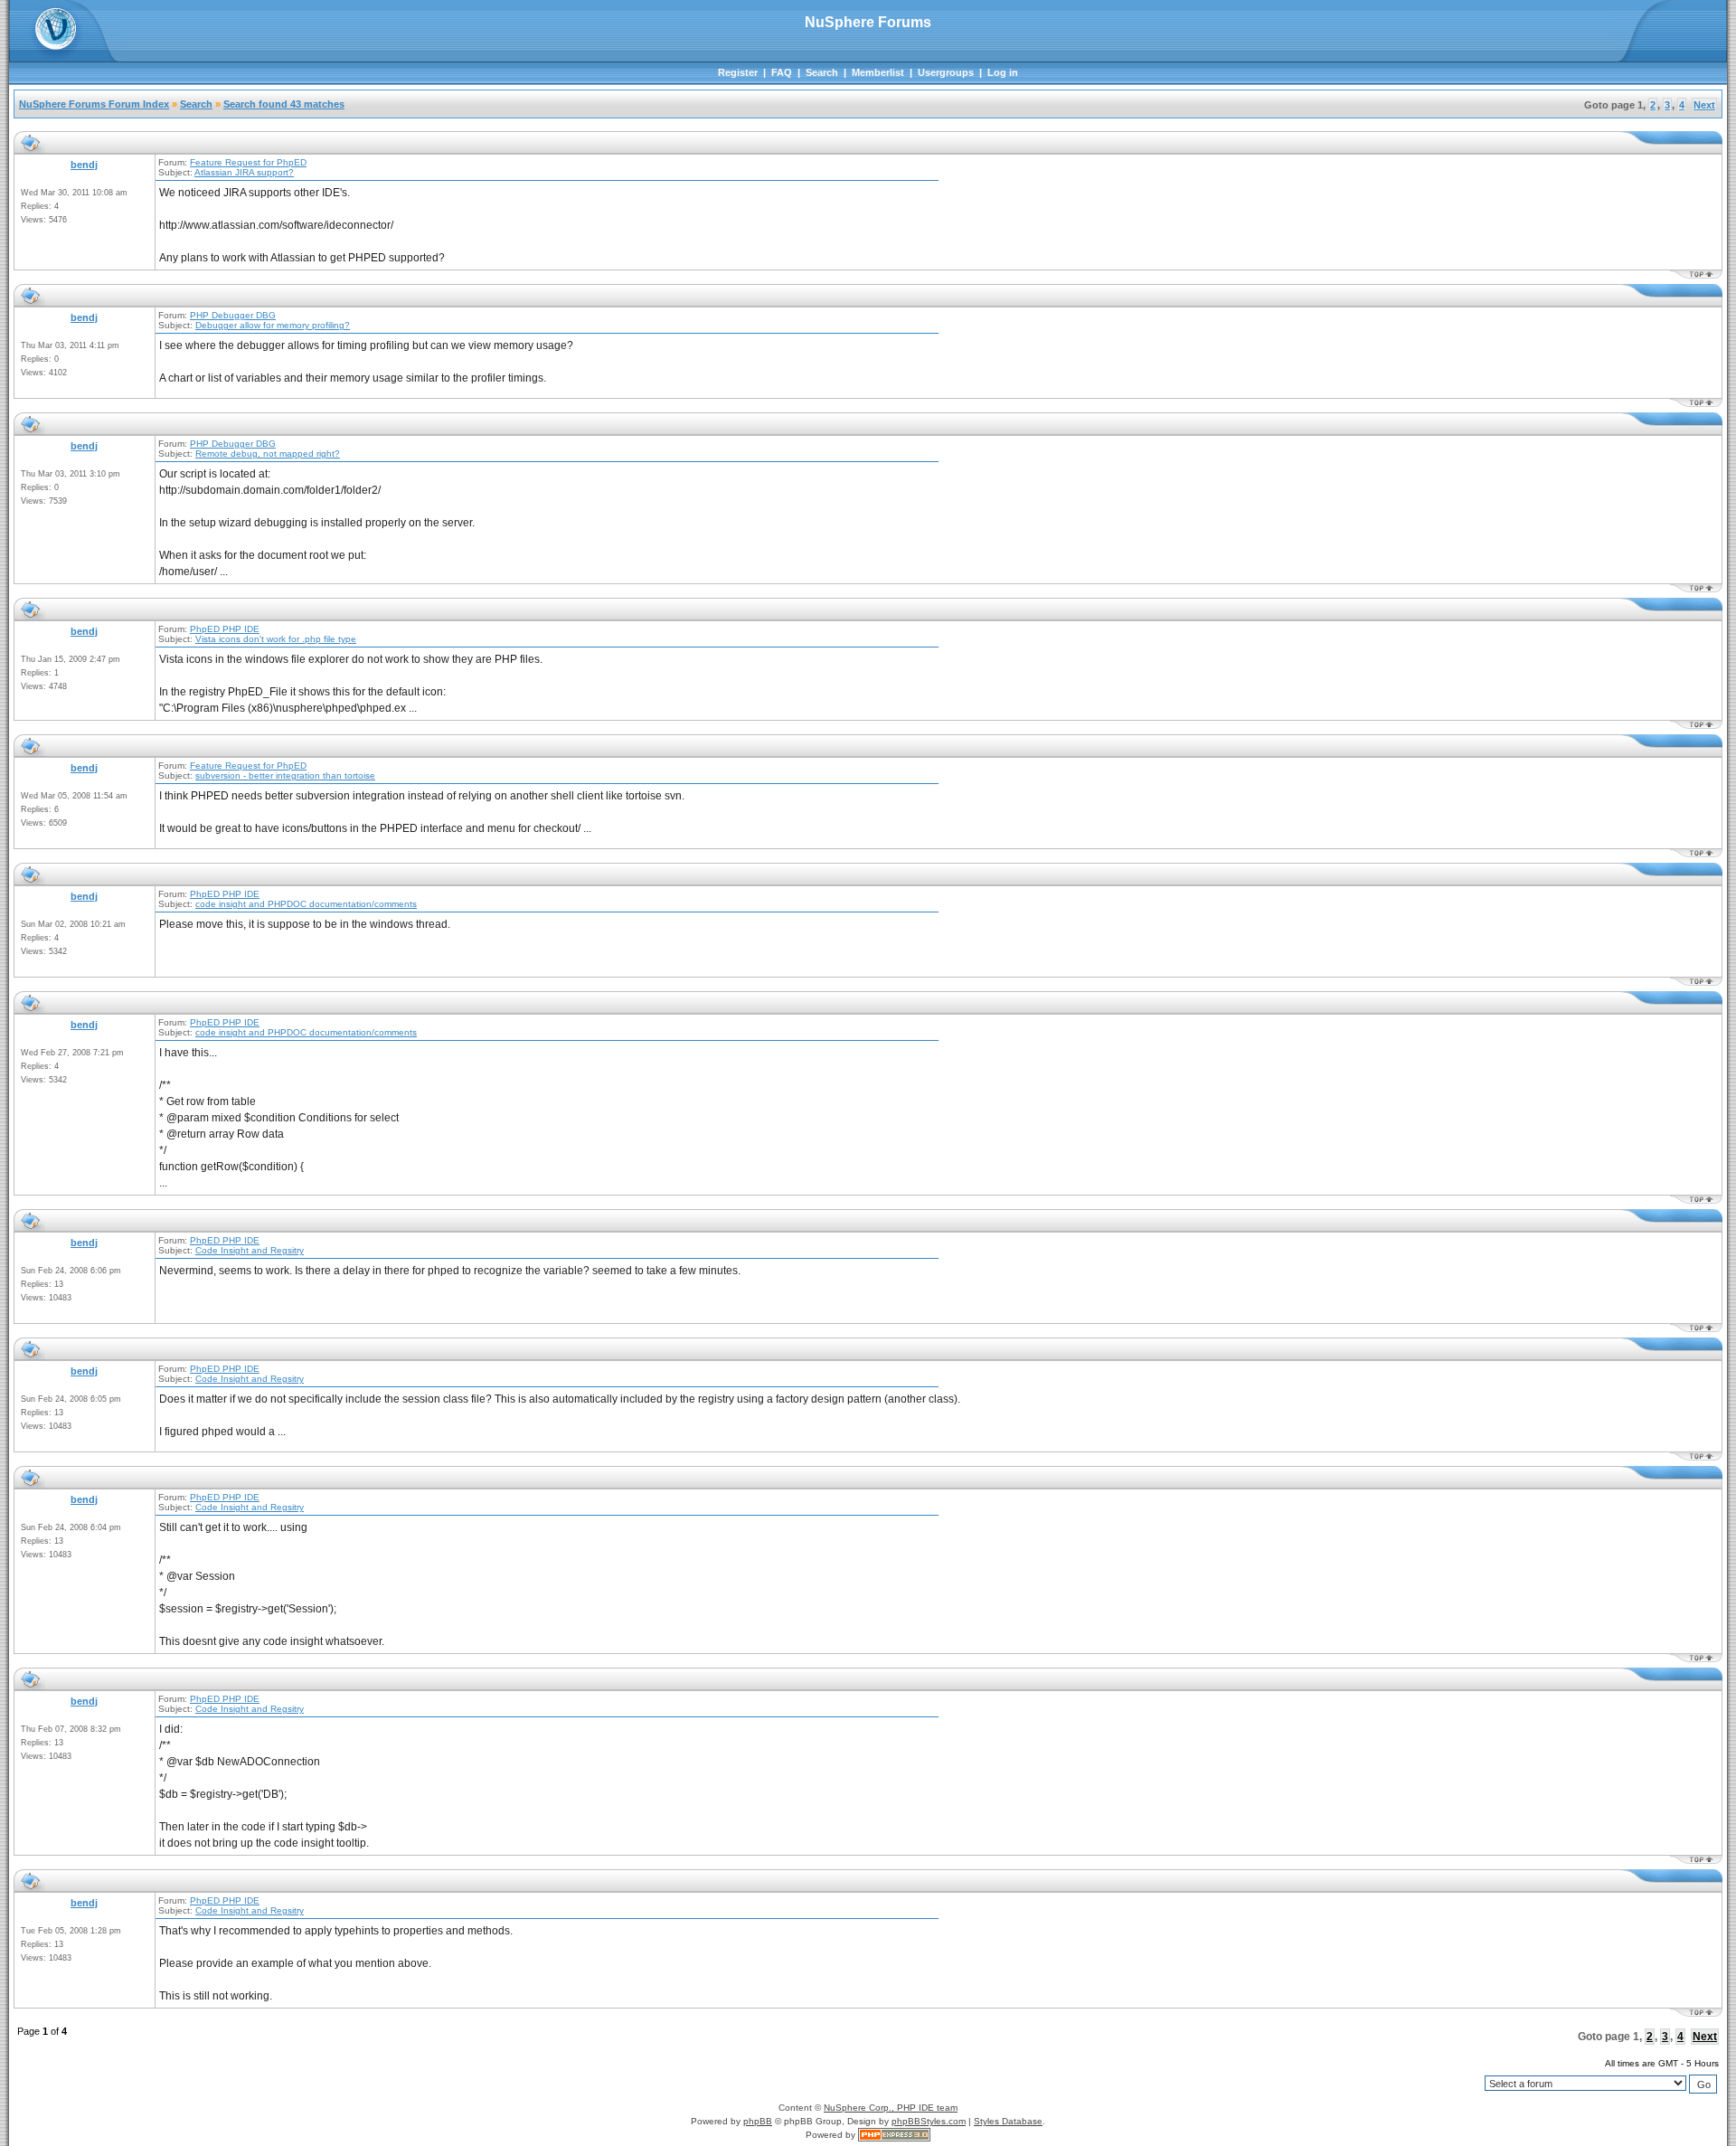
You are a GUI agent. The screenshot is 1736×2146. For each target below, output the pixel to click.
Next (1704, 105)
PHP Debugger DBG (233, 315)
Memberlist (878, 72)
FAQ (782, 72)
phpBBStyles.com (929, 2121)
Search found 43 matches (284, 104)
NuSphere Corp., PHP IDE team (891, 2108)
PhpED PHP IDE (225, 629)
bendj (84, 165)
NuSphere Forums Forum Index (94, 104)
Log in (1003, 72)
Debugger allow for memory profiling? (273, 325)
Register (738, 72)
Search (822, 72)
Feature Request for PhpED (248, 162)
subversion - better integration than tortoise (285, 775)
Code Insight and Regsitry (250, 1250)
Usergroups (946, 72)
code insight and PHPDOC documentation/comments (306, 904)
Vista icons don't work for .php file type (276, 639)
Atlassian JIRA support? (244, 172)
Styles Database (1008, 2121)
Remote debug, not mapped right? (268, 454)
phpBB (758, 2121)
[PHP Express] (894, 2135)
